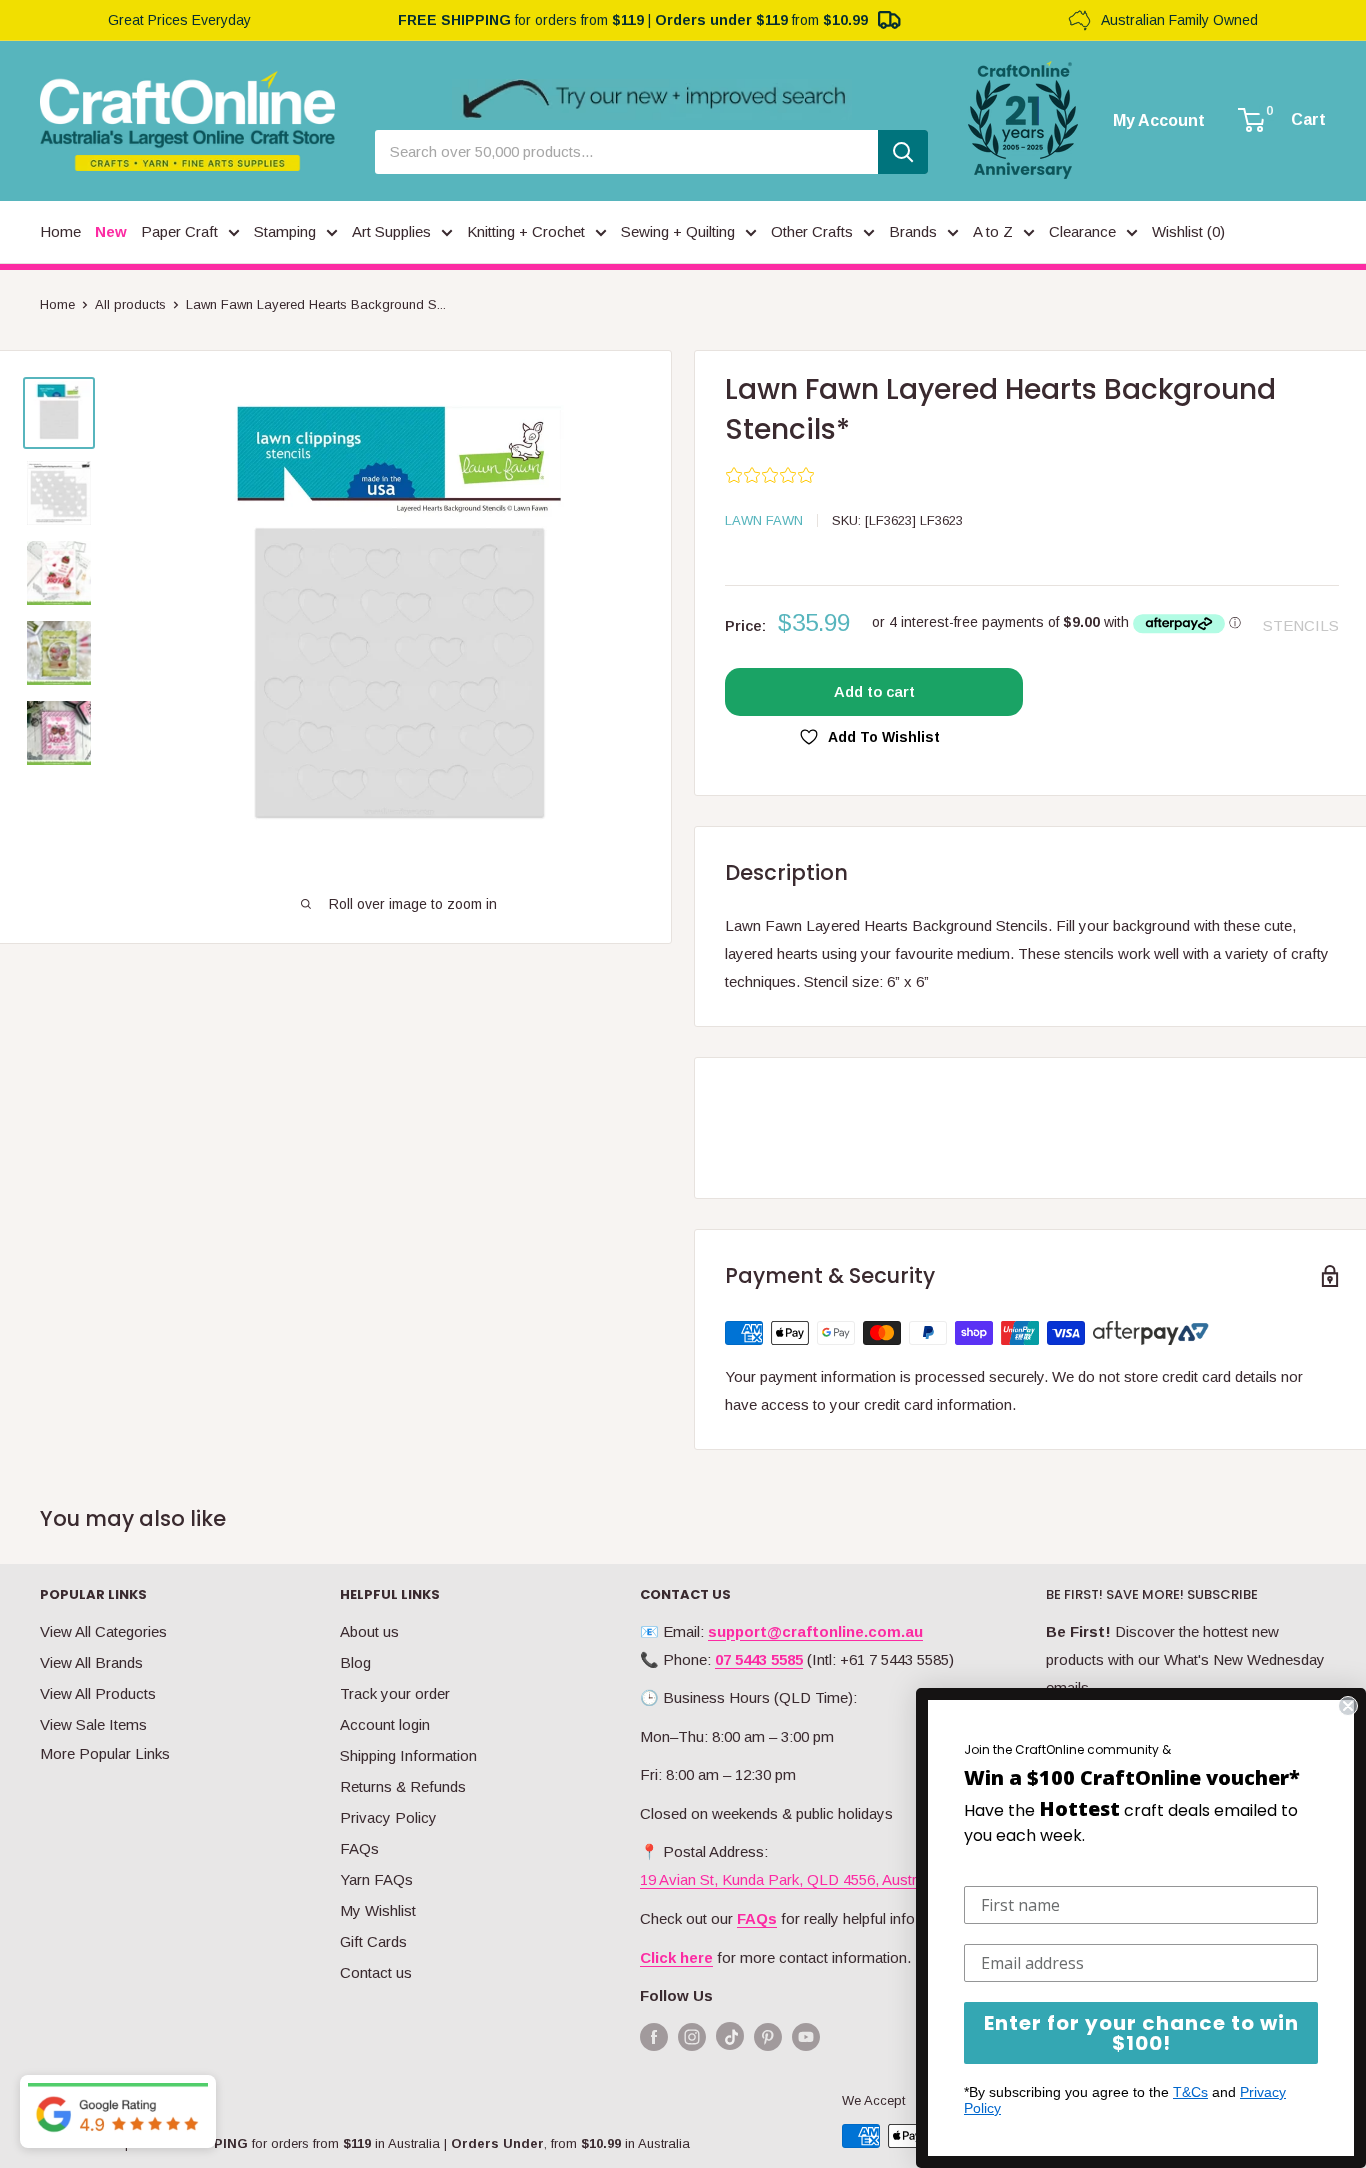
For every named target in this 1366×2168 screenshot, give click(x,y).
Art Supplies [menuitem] (391, 231)
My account (1159, 121)
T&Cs (1190, 2092)
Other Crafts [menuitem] (812, 231)
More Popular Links (105, 1753)
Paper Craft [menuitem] (179, 231)
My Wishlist (378, 1910)
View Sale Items (93, 1724)
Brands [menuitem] (913, 231)
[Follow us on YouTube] (806, 2036)
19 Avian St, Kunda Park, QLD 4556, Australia (789, 1879)
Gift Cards (373, 1941)
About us (369, 1631)
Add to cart (874, 691)
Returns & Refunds (403, 1786)
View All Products (98, 1693)
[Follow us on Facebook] (654, 2036)
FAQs (359, 1848)
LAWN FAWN (764, 520)
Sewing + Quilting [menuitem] (678, 231)
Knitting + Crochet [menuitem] (526, 231)
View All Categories (103, 1631)
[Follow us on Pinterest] (768, 2036)
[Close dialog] (1348, 1706)
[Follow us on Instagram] (692, 2036)
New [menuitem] (111, 231)
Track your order (395, 1693)
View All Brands (91, 1662)
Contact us (376, 1972)
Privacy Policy (388, 1817)
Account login (385, 1724)
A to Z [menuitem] (993, 231)
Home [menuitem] (60, 231)
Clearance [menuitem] (1082, 231)
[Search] (903, 152)
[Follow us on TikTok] (730, 2040)
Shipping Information (408, 1755)
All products (130, 304)
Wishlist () (1188, 231)
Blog (355, 1662)
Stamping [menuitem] (285, 231)
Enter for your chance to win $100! (1141, 2033)
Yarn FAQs (376, 1879)
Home (57, 304)
